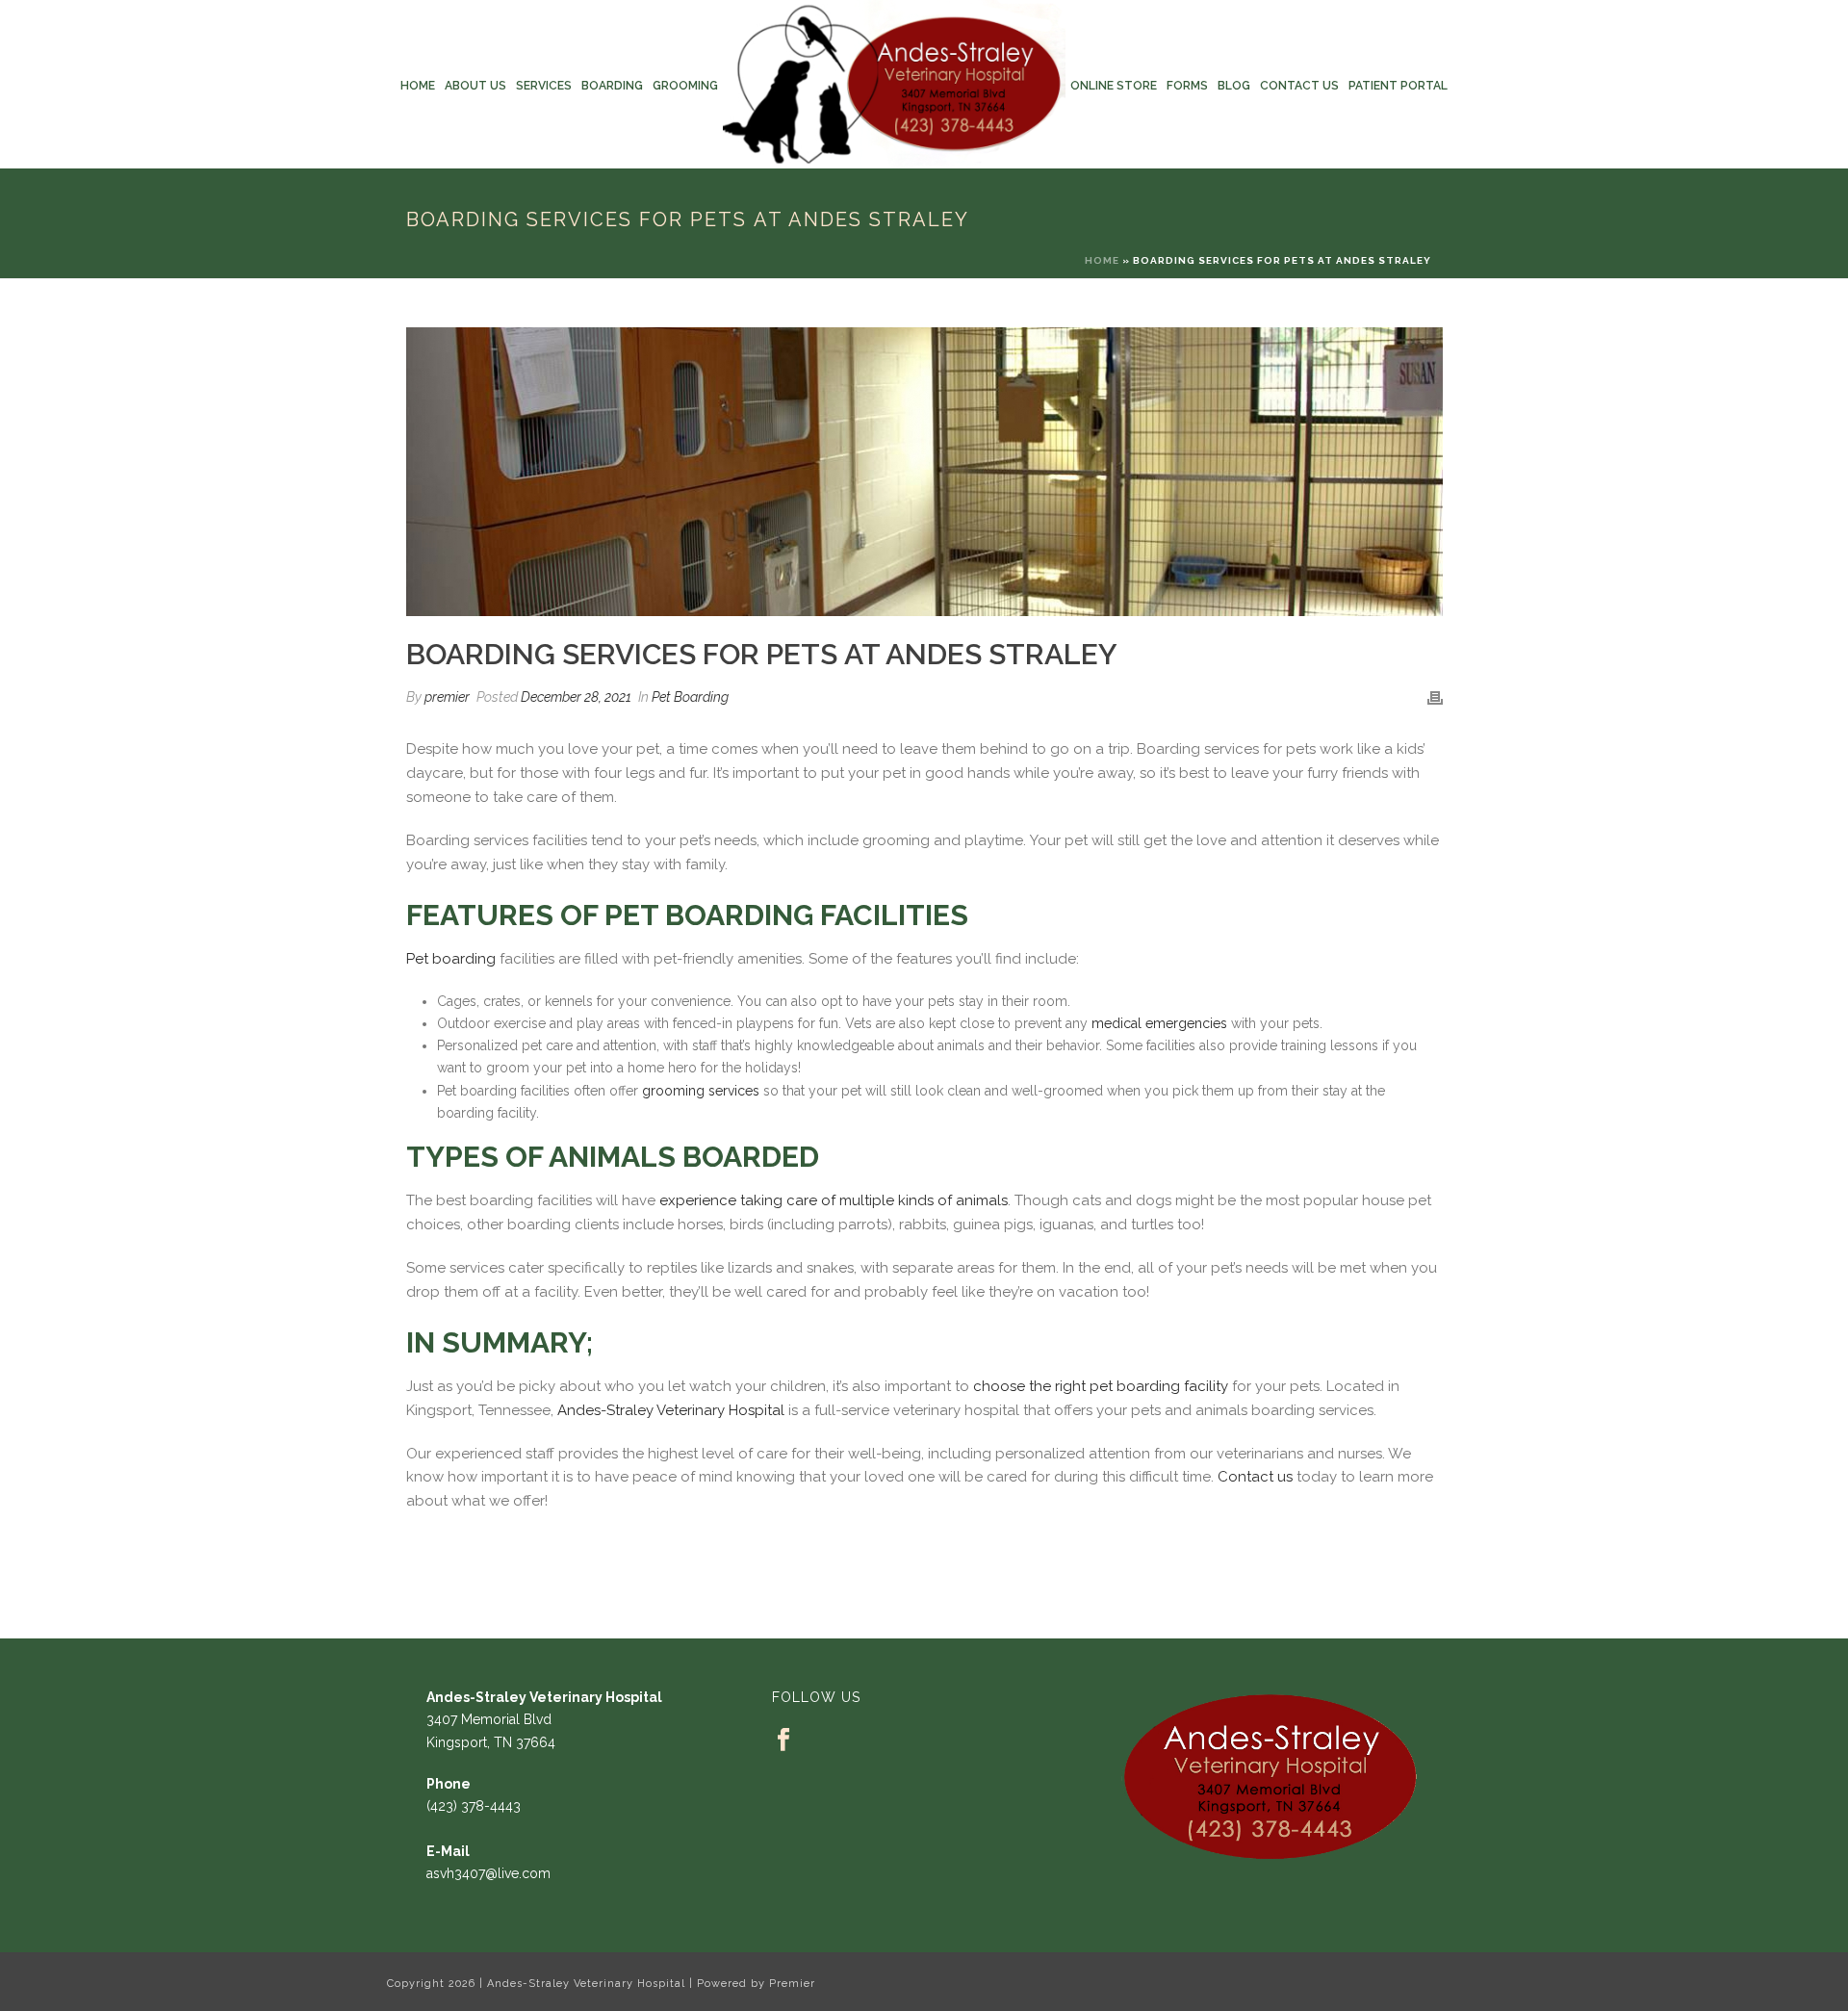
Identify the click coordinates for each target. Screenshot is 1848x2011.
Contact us (1255, 1477)
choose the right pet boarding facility (1101, 1386)
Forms (1187, 86)
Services (544, 86)
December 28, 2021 (576, 697)
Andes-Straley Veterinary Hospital (671, 1410)
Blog (1234, 86)
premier (447, 697)
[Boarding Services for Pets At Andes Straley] (924, 472)
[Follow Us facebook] (783, 1740)
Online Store (1114, 86)
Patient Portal (1398, 86)
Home (418, 86)
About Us (475, 86)
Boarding (612, 86)
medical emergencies (1159, 1023)
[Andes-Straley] (894, 84)
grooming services (701, 1091)
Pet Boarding (690, 697)
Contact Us (1299, 86)
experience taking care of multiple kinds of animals (834, 1200)
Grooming (685, 86)
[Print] (1435, 697)
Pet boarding (451, 959)
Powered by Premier (756, 1984)
